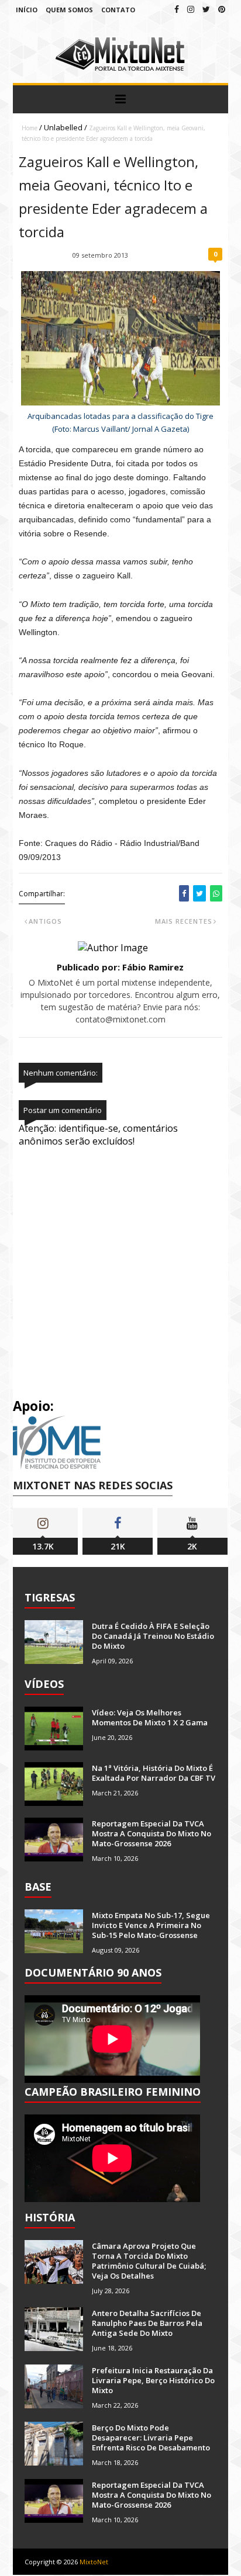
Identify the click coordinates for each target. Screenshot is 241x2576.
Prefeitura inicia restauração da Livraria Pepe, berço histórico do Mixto (153, 2380)
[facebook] (177, 9)
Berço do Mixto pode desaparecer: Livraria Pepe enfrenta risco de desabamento (151, 2438)
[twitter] (206, 9)
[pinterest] (222, 9)
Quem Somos (69, 10)
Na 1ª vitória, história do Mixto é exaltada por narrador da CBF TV (154, 1773)
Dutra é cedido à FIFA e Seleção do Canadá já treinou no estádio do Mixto (153, 1636)
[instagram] (191, 9)
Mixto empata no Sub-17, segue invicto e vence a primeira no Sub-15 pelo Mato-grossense (151, 1925)
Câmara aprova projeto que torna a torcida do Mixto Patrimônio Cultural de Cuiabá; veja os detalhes (149, 2261)
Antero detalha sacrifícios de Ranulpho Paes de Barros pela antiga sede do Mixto (147, 2323)
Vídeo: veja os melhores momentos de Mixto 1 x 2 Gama (150, 1717)
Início (27, 10)
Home (30, 128)
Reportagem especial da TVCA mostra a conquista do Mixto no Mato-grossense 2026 (152, 1833)
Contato (118, 10)
